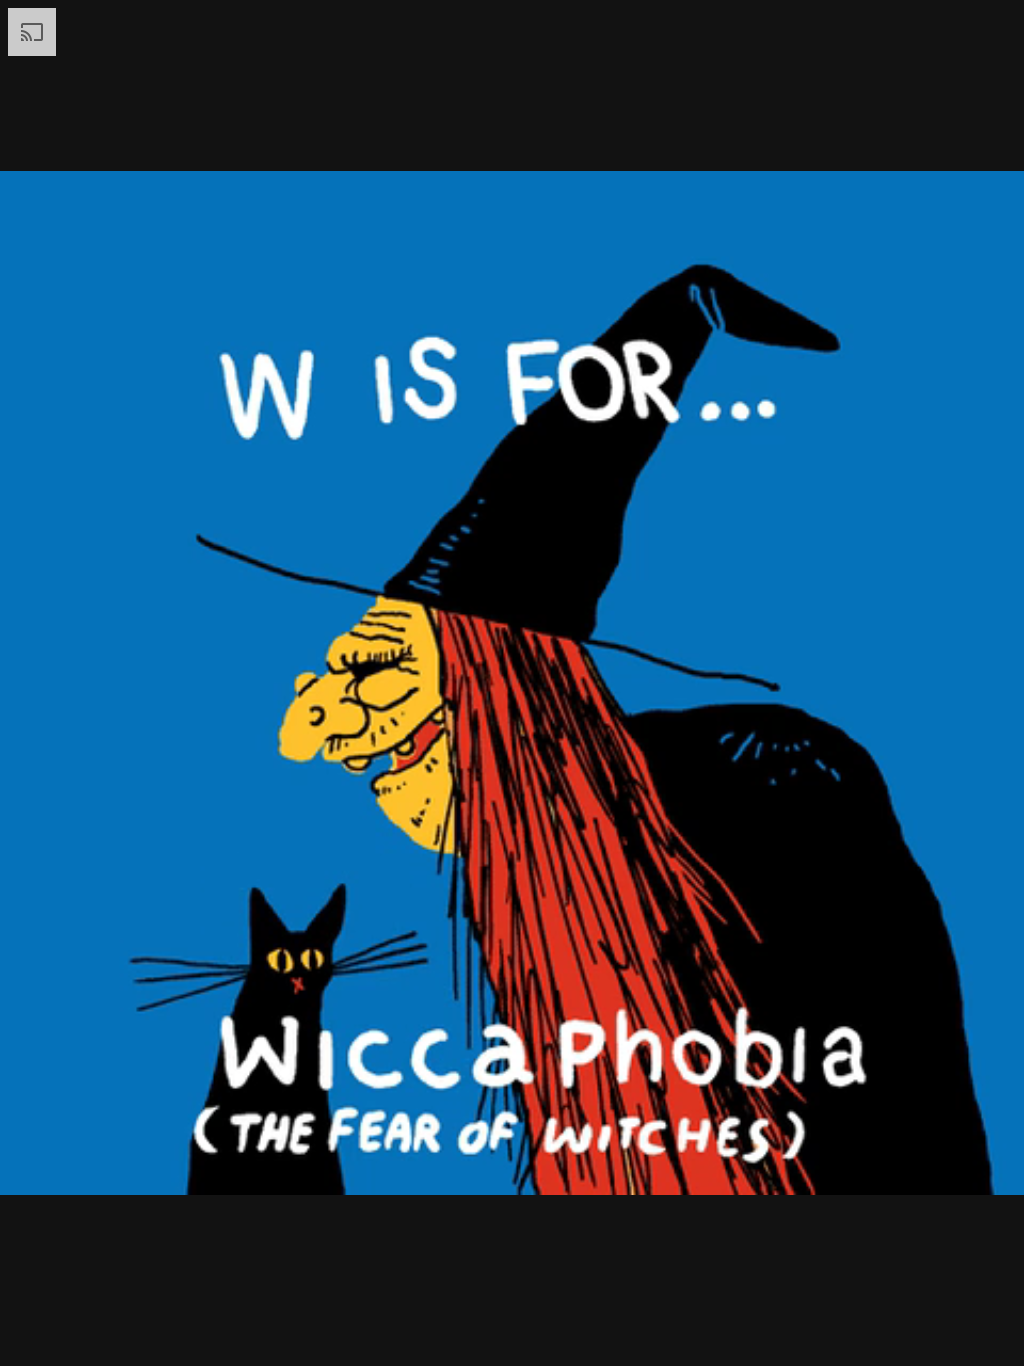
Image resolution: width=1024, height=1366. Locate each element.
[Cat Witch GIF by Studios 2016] (512, 683)
